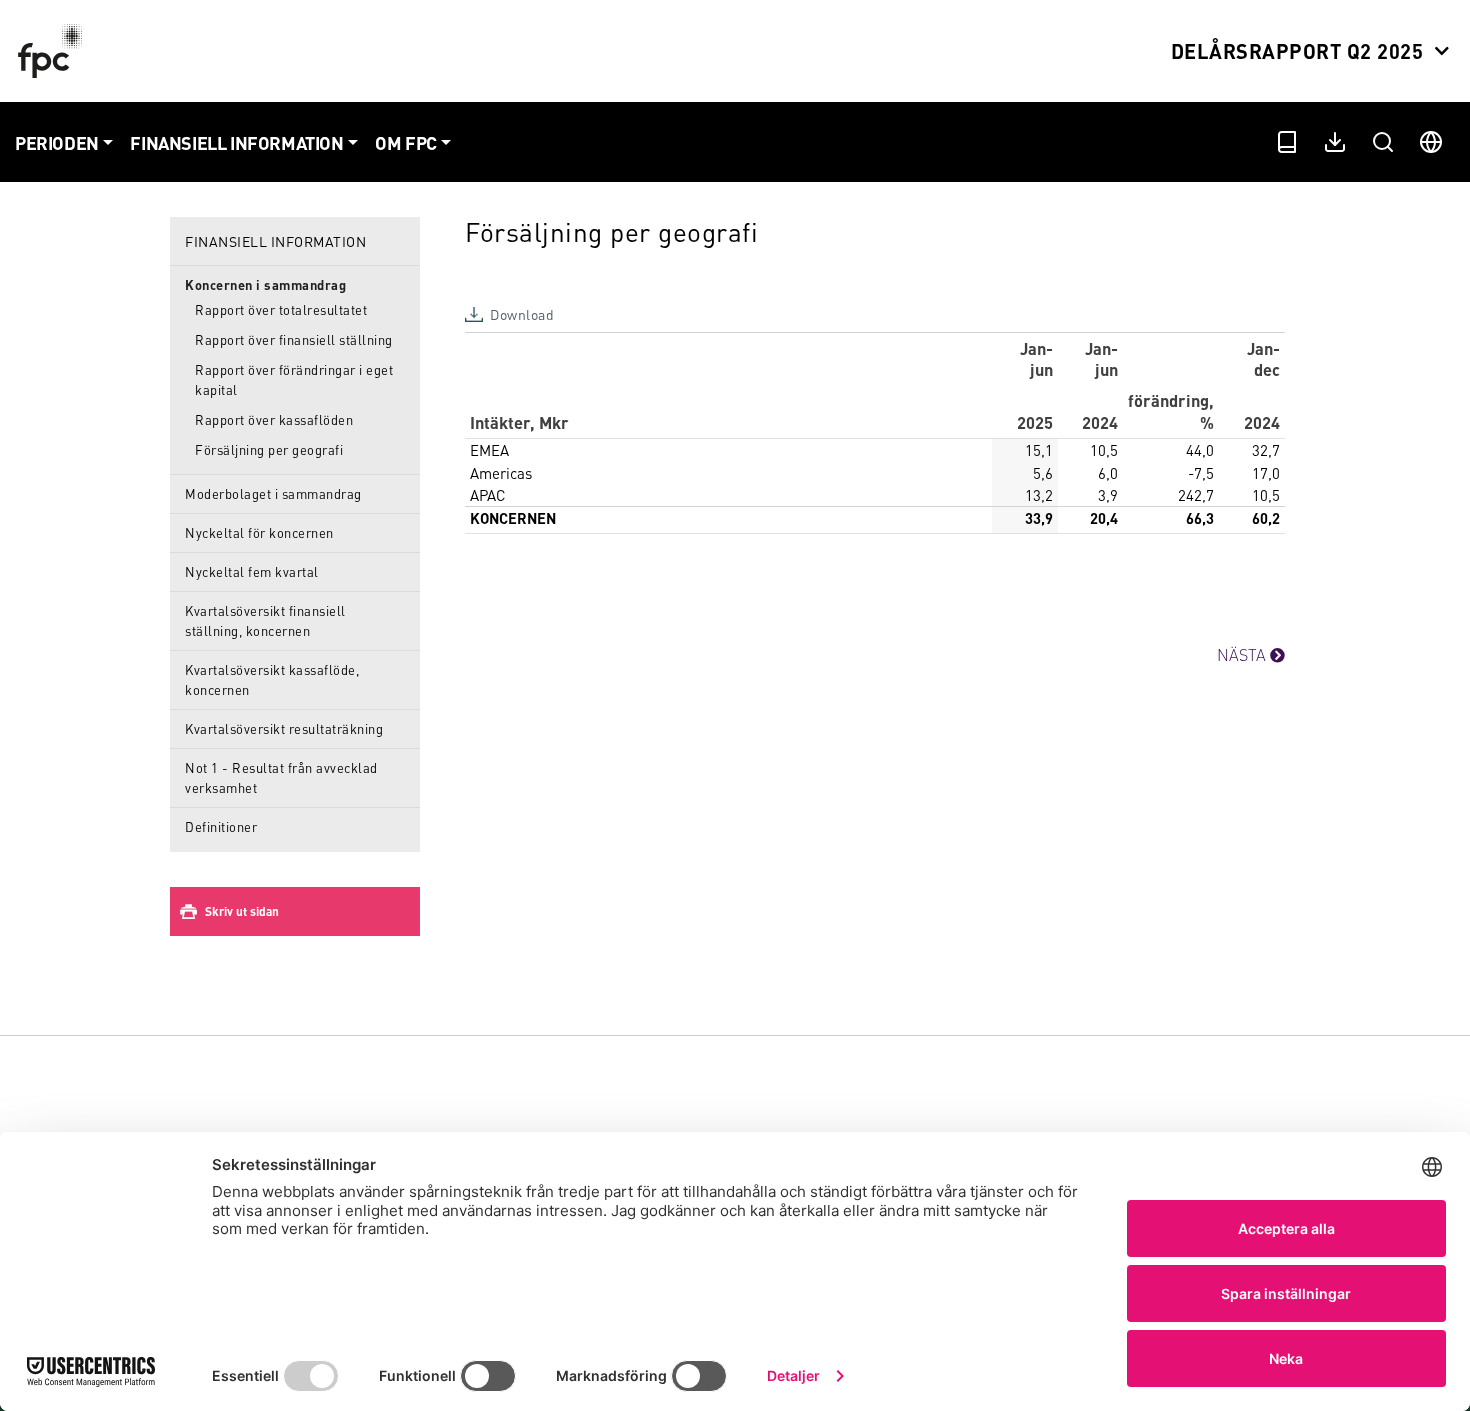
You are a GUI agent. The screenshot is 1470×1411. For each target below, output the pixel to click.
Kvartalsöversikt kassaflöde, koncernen (272, 679)
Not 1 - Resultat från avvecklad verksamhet (281, 777)
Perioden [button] (57, 142)
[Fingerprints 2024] (55, 51)
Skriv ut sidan (242, 911)
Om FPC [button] (406, 142)
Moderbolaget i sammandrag (273, 493)
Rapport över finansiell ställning (294, 339)
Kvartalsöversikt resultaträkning (284, 728)
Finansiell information (275, 241)
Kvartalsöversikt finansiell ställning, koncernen (265, 620)
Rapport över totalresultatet (281, 309)
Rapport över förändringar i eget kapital (294, 379)
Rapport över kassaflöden (274, 419)
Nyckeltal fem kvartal (252, 571)
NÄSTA (1243, 654)
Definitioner (221, 826)
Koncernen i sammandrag (265, 284)
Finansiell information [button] (236, 142)
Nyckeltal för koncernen (259, 532)
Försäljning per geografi (269, 449)
